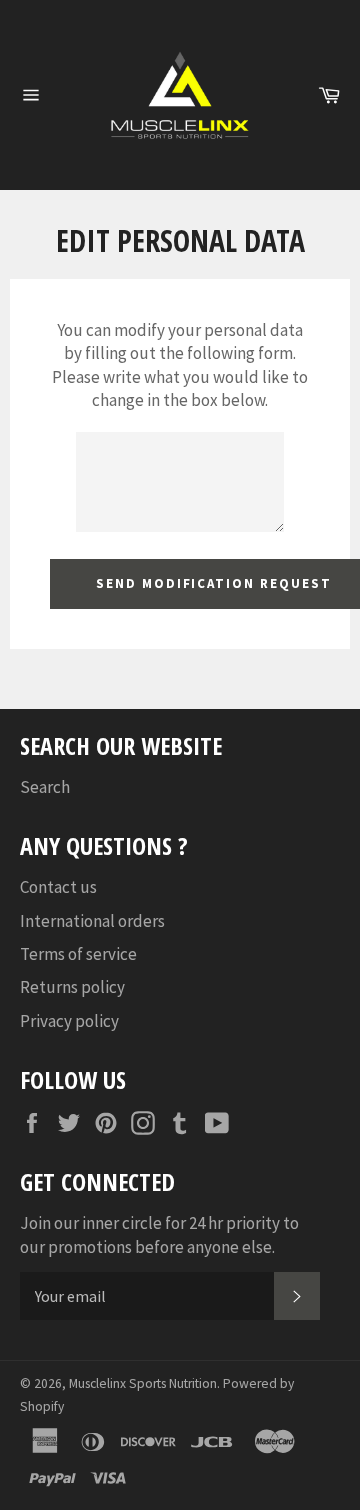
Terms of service (78, 954)
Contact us (58, 887)
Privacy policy (69, 1021)
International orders (92, 921)
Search (45, 787)
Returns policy (72, 987)
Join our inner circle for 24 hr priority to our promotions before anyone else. (159, 1234)
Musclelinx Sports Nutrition (143, 1383)
